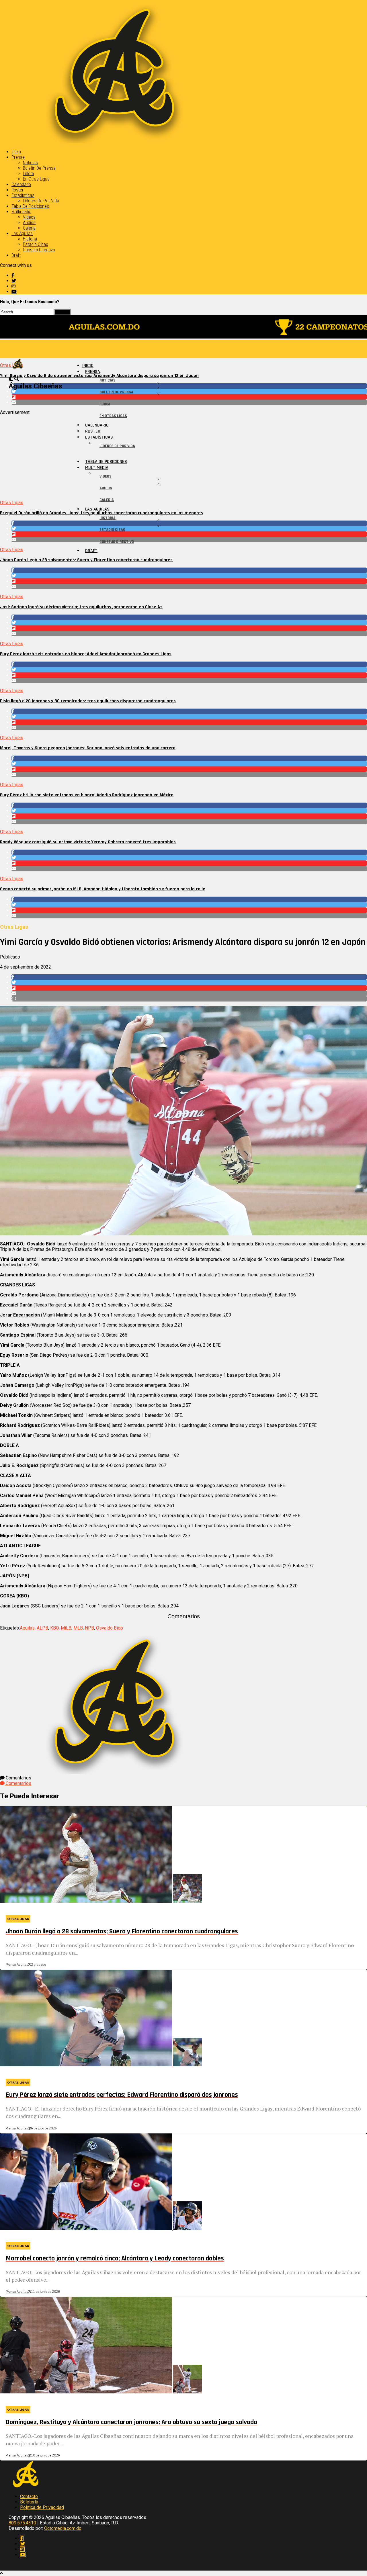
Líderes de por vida (41, 201)
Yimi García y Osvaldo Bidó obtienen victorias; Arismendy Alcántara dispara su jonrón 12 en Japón (99, 376)
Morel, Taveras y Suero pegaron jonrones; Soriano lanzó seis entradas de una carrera (88, 748)
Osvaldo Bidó (110, 1628)
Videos (29, 217)
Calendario (21, 184)
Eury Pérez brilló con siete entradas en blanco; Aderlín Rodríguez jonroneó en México (87, 795)
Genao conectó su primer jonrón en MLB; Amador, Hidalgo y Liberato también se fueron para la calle (103, 889)
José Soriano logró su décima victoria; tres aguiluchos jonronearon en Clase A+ (81, 607)
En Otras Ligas (36, 179)
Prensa (18, 157)
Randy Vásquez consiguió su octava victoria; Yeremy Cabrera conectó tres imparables (88, 842)
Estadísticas (23, 195)
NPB (89, 1628)
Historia (30, 239)
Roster (17, 190)
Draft (16, 255)
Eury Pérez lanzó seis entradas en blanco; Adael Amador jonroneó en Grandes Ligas (86, 654)
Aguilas (27, 1628)
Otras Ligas (12, 503)
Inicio (16, 152)
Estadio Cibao (36, 244)
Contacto (29, 2496)
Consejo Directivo (39, 250)
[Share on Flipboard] (189, 397)
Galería (29, 228)
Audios (29, 223)
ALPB (42, 1628)
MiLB (66, 1628)
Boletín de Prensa (39, 168)
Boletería (29, 2502)
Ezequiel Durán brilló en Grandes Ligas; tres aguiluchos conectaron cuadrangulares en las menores (101, 513)
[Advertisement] (172, 455)
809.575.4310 (22, 2523)
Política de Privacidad (42, 2507)
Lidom (28, 174)
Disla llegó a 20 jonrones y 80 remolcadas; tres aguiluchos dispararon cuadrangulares (88, 701)
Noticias (30, 163)
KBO (54, 1628)
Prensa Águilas (17, 1965)
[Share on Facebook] (189, 386)
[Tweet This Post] (189, 391)
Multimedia (21, 212)
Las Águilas (22, 233)
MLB (78, 1628)
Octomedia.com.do (63, 2528)
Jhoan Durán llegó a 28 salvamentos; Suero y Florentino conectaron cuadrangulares (86, 560)
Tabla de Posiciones (30, 206)
